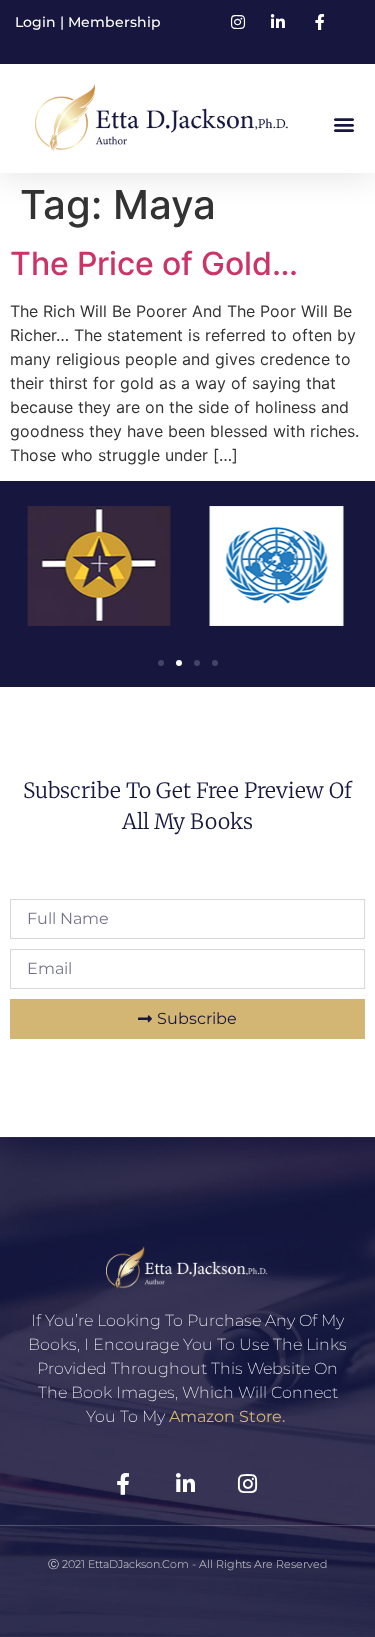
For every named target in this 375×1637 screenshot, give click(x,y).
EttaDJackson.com (138, 1564)
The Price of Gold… (154, 263)
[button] (343, 123)
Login (37, 22)
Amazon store (225, 1416)
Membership (114, 22)
